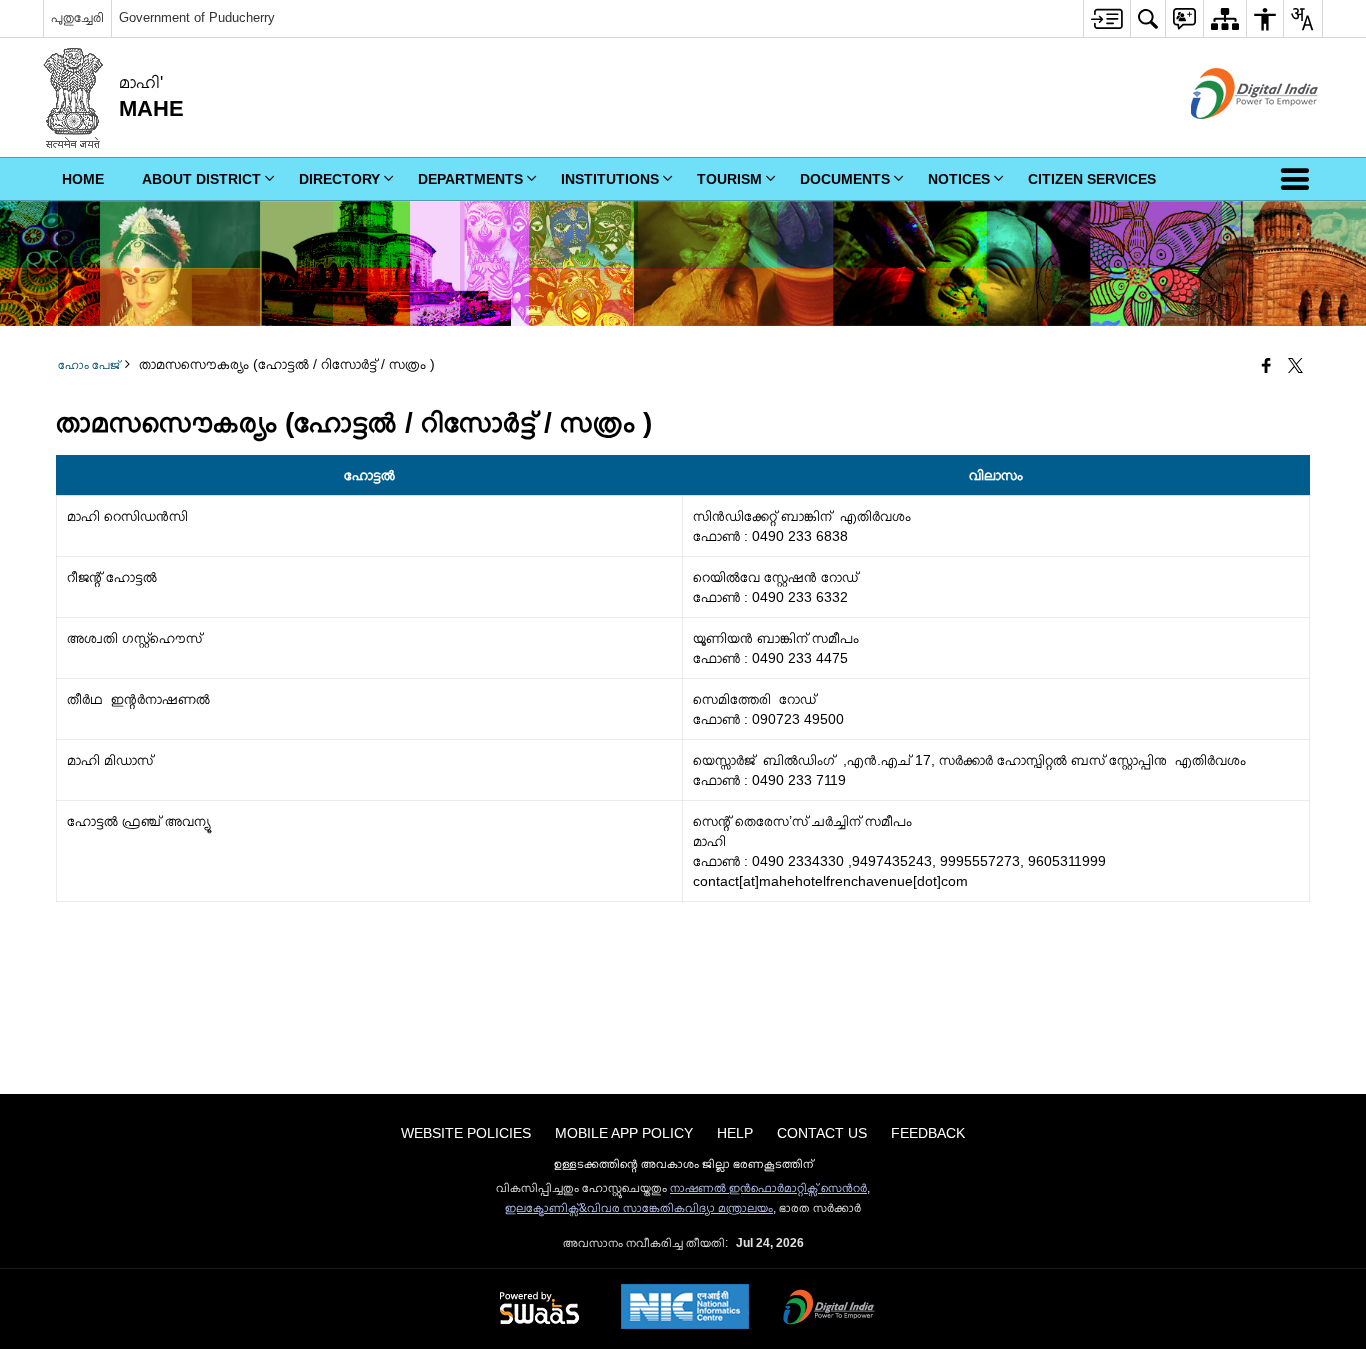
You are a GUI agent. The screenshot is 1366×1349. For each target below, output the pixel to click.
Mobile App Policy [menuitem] (624, 1133)
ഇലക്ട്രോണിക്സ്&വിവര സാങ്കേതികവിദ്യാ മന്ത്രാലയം (639, 1208)
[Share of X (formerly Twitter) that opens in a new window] (1295, 367)
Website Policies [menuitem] (466, 1133)
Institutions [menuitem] (610, 179)
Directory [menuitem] (339, 179)
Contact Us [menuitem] (822, 1133)
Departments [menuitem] (470, 179)
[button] (1299, 179)
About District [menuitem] (201, 179)
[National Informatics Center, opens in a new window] (685, 1308)
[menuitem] (1106, 18)
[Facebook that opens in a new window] (1266, 367)
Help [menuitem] (735, 1133)
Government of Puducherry (197, 17)
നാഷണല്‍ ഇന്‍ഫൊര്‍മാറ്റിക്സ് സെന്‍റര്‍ (768, 1188)
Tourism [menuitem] (729, 179)
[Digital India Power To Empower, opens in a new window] (829, 1309)
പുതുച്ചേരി (77, 17)
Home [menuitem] (83, 179)
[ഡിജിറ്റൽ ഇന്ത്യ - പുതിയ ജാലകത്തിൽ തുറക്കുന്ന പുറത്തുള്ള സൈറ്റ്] (1229, 136)
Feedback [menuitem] (928, 1133)
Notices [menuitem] (959, 179)
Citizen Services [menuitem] (1092, 179)
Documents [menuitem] (845, 179)
